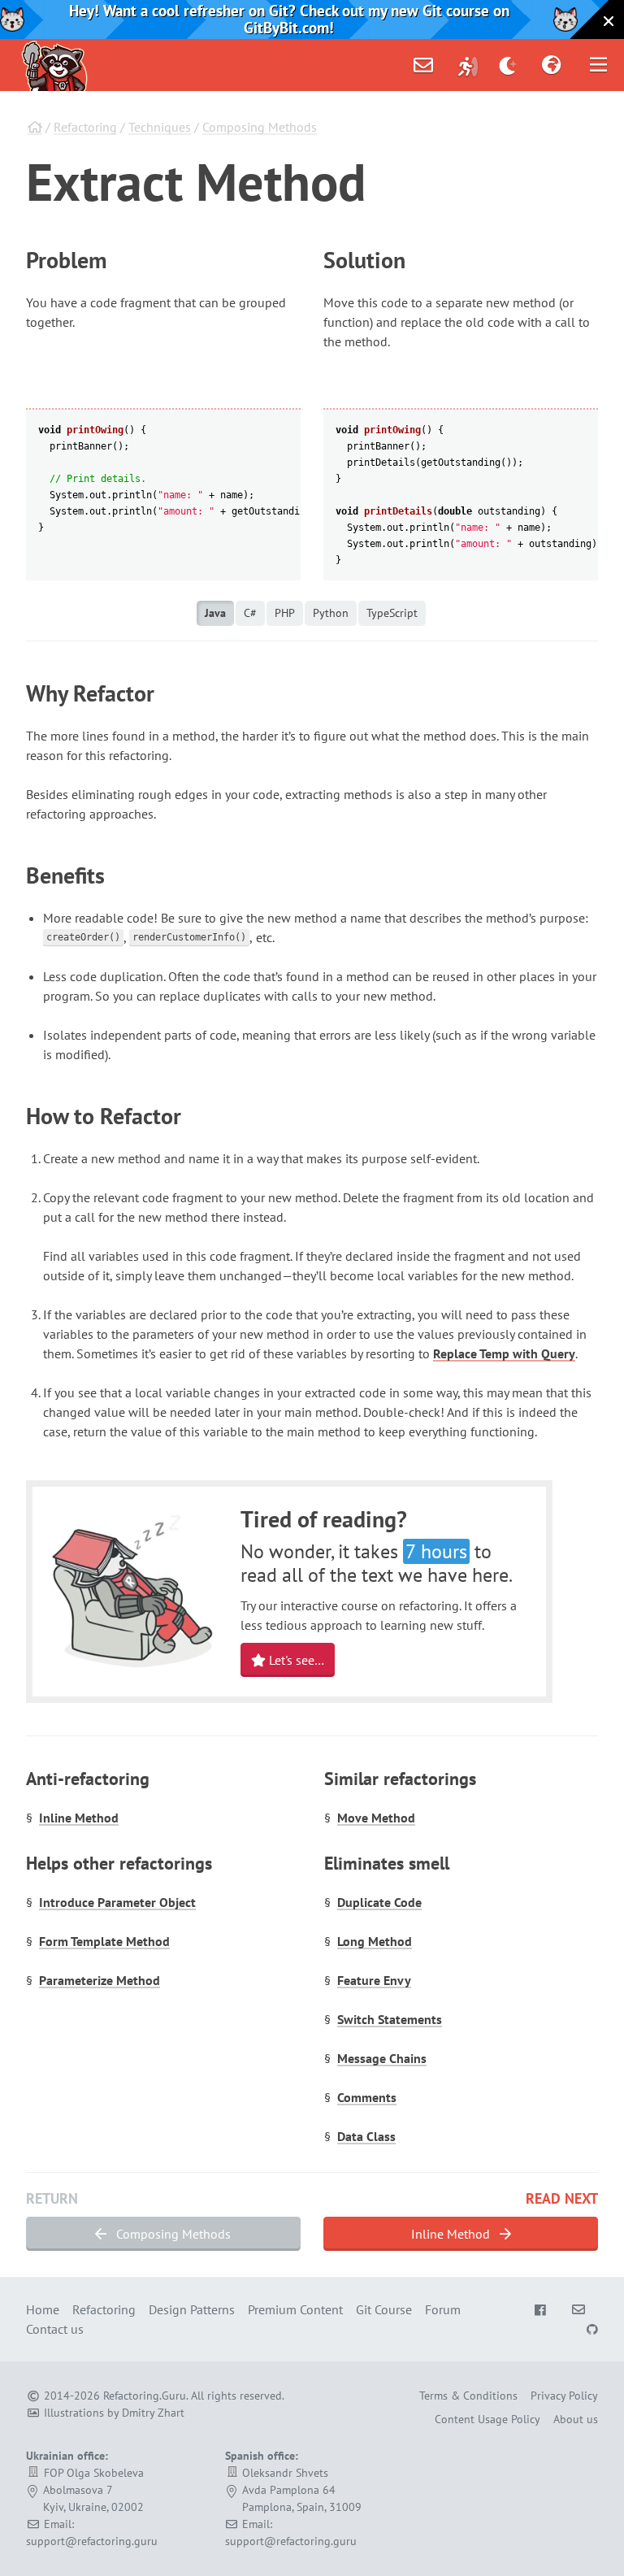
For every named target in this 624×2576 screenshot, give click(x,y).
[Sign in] (468, 65)
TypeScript (392, 613)
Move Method (376, 1818)
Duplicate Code (379, 1902)
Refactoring (85, 127)
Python (331, 613)
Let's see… (295, 1660)
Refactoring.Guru (145, 2396)
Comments (367, 2097)
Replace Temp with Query (504, 1353)
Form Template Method (104, 1941)
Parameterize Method (100, 1980)
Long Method (375, 1941)
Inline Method (79, 1818)
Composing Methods (260, 127)
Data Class (366, 2136)
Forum (443, 2309)
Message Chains (382, 2058)
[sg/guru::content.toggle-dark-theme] (508, 65)
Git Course (384, 2309)
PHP (285, 613)
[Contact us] (423, 65)
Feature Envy (374, 1980)
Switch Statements (390, 2019)
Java (215, 613)
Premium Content (295, 2309)
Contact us (55, 2329)
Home (43, 2309)
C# (250, 613)
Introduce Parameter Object (117, 1902)
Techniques (160, 127)
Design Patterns (192, 2309)
